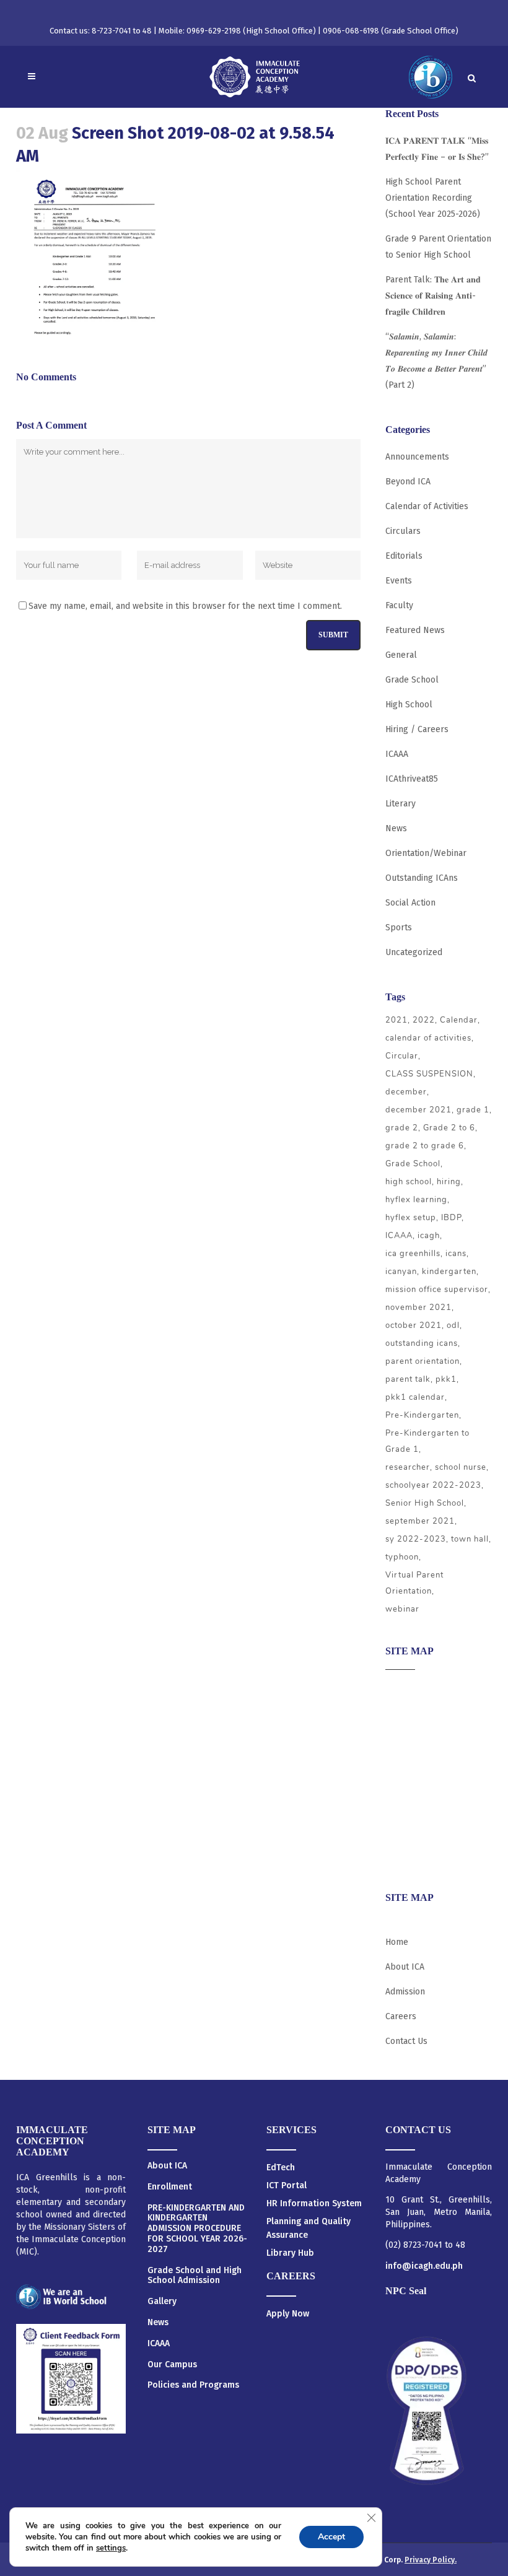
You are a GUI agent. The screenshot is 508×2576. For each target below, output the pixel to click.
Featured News (415, 630)
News (396, 828)
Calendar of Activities (427, 506)
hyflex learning (416, 1200)
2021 (396, 1020)
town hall (470, 1539)
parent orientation (423, 1361)
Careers (401, 1857)
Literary (401, 804)
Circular (402, 1056)
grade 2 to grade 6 (425, 1146)
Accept (331, 2537)
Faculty (399, 605)
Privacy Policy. (431, 2560)
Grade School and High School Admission (195, 2276)
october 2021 (414, 1325)
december (406, 1092)
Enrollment (170, 2187)
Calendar (459, 1020)
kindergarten (449, 1272)
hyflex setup (411, 1218)
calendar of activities (428, 1038)
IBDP (451, 1218)
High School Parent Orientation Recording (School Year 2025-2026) (433, 198)
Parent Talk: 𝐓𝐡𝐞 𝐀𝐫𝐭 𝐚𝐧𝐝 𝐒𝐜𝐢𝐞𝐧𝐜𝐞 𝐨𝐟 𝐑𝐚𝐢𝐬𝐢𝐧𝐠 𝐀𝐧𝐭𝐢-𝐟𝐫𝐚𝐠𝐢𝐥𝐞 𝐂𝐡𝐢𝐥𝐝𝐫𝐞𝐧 (433, 296)
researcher (408, 1467)
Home (397, 1942)
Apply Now (288, 2314)
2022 (424, 1020)
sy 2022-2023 (416, 1539)
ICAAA (397, 754)
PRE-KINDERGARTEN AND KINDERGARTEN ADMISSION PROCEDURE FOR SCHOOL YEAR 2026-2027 (197, 2229)
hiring (449, 1182)
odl (453, 1325)
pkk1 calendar (415, 1397)
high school (409, 1182)
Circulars (403, 531)
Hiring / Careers (417, 729)
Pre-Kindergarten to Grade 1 (427, 1441)
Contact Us (406, 2041)
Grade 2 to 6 (449, 1128)
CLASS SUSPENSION (429, 1074)
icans (456, 1254)
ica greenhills (413, 1254)
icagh (429, 1236)
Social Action (410, 903)
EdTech (281, 2168)
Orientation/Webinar (426, 853)
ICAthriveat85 (412, 779)
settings (111, 2548)
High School (409, 705)
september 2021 (420, 1521)
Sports (399, 928)
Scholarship (409, 1809)
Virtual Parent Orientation (414, 1583)
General (401, 655)
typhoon (402, 1557)
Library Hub (290, 2253)
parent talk (408, 1379)
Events (399, 581)
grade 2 (402, 1128)
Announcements (417, 457)
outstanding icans (422, 1343)
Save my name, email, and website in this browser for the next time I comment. (185, 606)
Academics (406, 1712)
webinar (402, 1609)
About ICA (405, 1688)
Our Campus (172, 2365)
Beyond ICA (408, 482)
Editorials (404, 556)
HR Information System (314, 2203)
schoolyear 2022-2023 (433, 1485)
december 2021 (418, 1110)
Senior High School (425, 1503)
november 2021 (418, 1308)
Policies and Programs (193, 2385)
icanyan (401, 1272)
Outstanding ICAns (422, 878)
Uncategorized (414, 952)
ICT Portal (287, 2185)
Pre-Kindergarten (422, 1415)
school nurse (461, 1467)
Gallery (162, 2302)
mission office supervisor (437, 1290)
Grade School (412, 680)
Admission (405, 1736)
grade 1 (473, 1110)
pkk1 (446, 1379)
